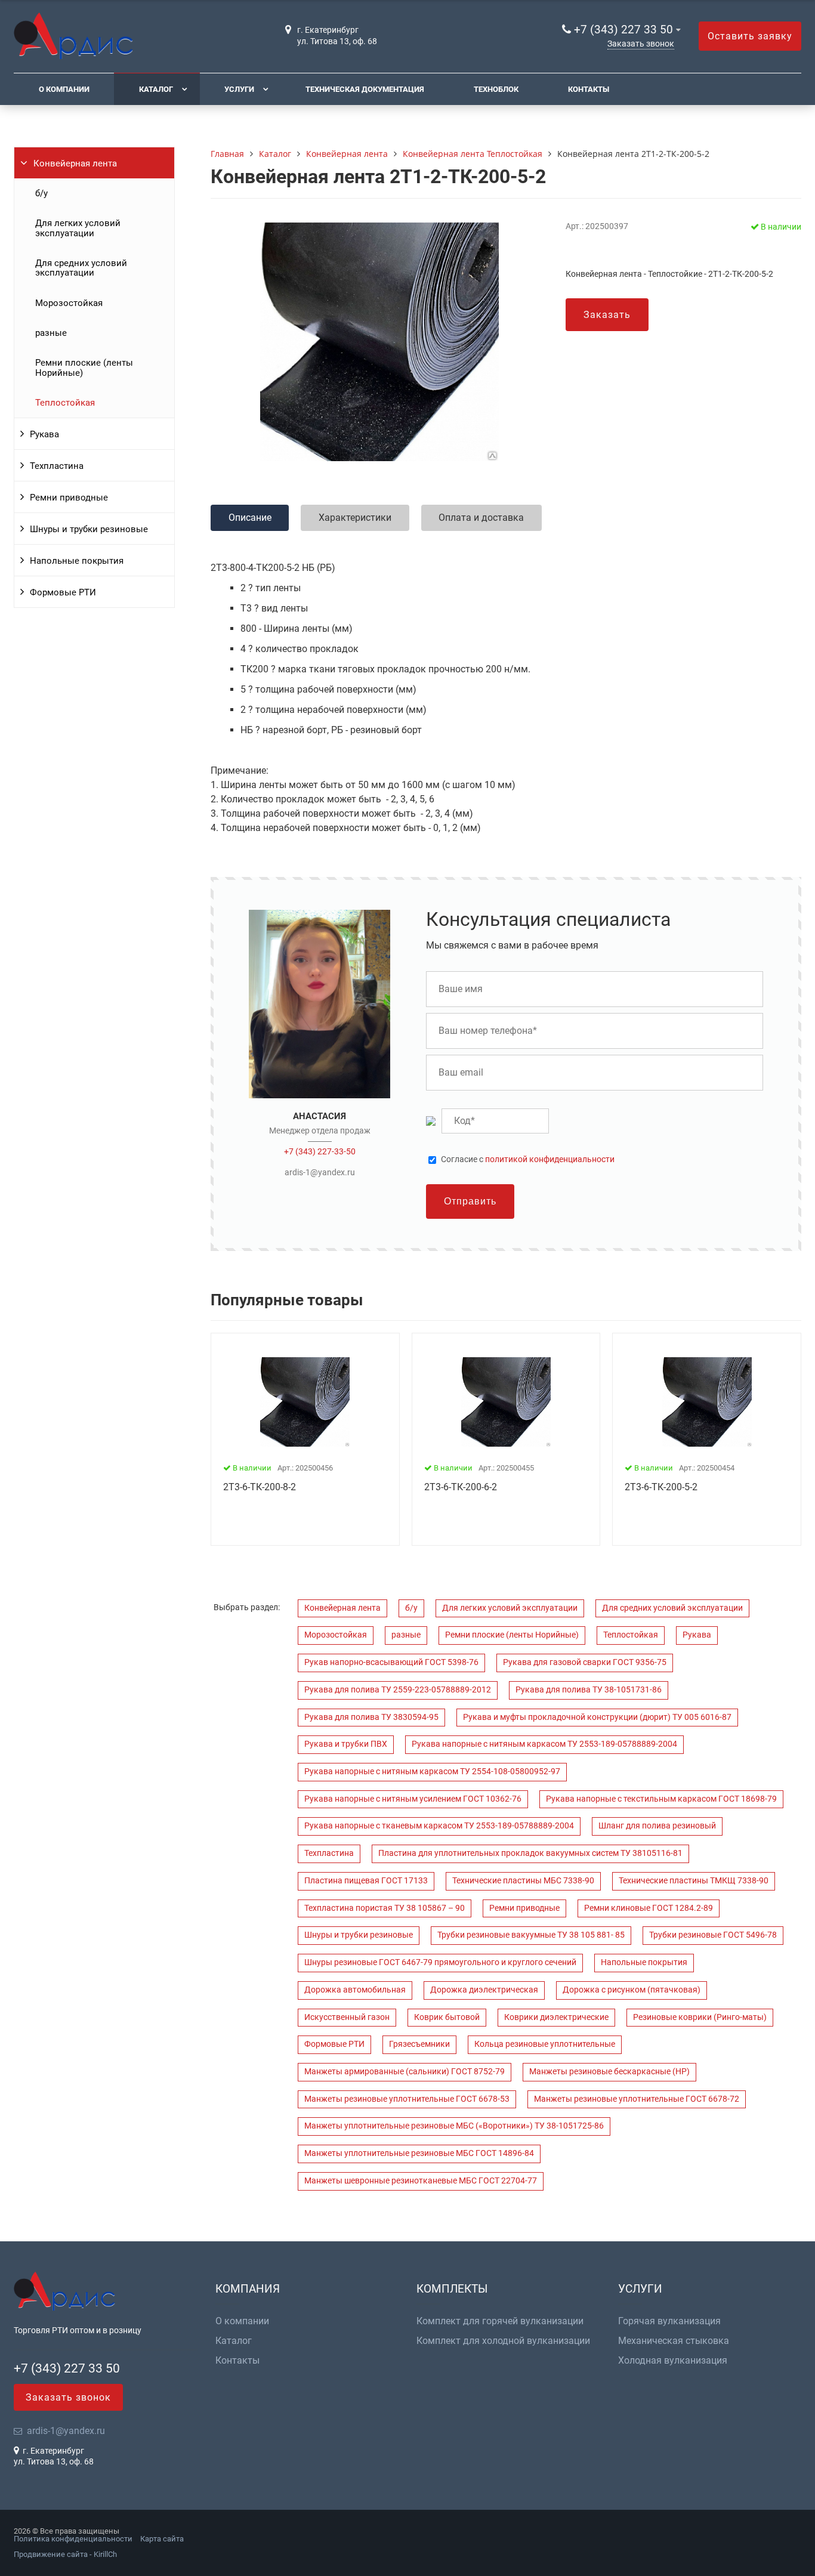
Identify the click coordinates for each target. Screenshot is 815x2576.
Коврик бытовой (447, 2017)
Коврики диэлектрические (556, 2017)
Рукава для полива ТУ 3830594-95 (371, 1717)
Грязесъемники (419, 2044)
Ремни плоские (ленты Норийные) (84, 367)
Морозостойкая (69, 303)
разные (51, 333)
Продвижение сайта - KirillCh (65, 2554)
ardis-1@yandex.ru (320, 1172)
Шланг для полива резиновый (657, 1826)
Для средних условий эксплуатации (81, 268)
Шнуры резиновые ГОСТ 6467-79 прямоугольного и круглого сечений (440, 1962)
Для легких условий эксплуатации (78, 228)
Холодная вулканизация (673, 2361)
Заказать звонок (641, 44)
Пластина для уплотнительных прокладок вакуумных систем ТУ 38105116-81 (530, 1853)
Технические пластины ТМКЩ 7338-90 (694, 1881)
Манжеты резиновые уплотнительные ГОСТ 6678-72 (637, 2099)
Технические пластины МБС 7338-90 (523, 1881)
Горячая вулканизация (669, 2321)
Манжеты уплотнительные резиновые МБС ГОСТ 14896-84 (419, 2153)
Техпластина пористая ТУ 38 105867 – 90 (385, 1908)
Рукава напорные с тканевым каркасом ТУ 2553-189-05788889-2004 (439, 1826)
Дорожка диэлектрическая (484, 1990)
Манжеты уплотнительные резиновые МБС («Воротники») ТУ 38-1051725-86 (454, 2126)
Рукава (44, 434)
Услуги (239, 89)
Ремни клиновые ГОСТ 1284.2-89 (649, 1908)
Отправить (470, 1201)
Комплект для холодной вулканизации (503, 2341)
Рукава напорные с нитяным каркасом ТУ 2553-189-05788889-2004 (544, 1744)
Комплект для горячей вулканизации (500, 2321)
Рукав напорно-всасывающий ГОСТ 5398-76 (391, 1662)
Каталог (156, 89)
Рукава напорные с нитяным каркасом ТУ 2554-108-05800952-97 (432, 1772)
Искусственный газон (347, 2017)
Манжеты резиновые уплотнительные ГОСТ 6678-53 (407, 2099)
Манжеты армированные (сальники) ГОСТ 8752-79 (405, 2072)
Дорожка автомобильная (355, 1990)
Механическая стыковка (674, 2341)
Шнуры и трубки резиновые (89, 529)
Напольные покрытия (77, 561)
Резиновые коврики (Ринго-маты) (700, 2017)
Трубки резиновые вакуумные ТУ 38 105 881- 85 (531, 1935)
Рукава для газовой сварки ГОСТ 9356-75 (585, 1662)
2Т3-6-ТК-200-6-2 (461, 1487)
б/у (41, 193)
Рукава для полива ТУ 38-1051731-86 (589, 1690)
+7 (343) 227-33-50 (320, 1151)
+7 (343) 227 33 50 (623, 30)
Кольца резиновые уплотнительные (545, 2044)
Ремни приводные (69, 498)
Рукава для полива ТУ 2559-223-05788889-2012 (398, 1690)
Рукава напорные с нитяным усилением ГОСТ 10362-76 (413, 1799)
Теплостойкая (65, 403)
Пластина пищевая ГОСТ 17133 (366, 1881)
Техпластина (57, 466)
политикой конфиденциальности (550, 1159)
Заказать (607, 315)
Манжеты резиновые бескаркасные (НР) (609, 2072)
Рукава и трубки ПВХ (346, 1744)
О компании (64, 89)
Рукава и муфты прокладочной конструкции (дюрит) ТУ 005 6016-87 (597, 1717)
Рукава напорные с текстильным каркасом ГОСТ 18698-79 (661, 1799)
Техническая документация (365, 89)
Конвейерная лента (75, 163)
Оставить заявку (750, 36)
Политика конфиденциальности (73, 2539)
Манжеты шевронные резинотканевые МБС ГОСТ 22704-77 (421, 2181)
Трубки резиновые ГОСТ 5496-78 (713, 1935)
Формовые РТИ (63, 592)
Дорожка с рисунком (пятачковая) (632, 1990)
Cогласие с (528, 1160)
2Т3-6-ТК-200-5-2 (661, 1487)
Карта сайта (162, 2539)
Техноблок (496, 89)
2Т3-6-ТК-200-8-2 (260, 1487)
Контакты (589, 89)
